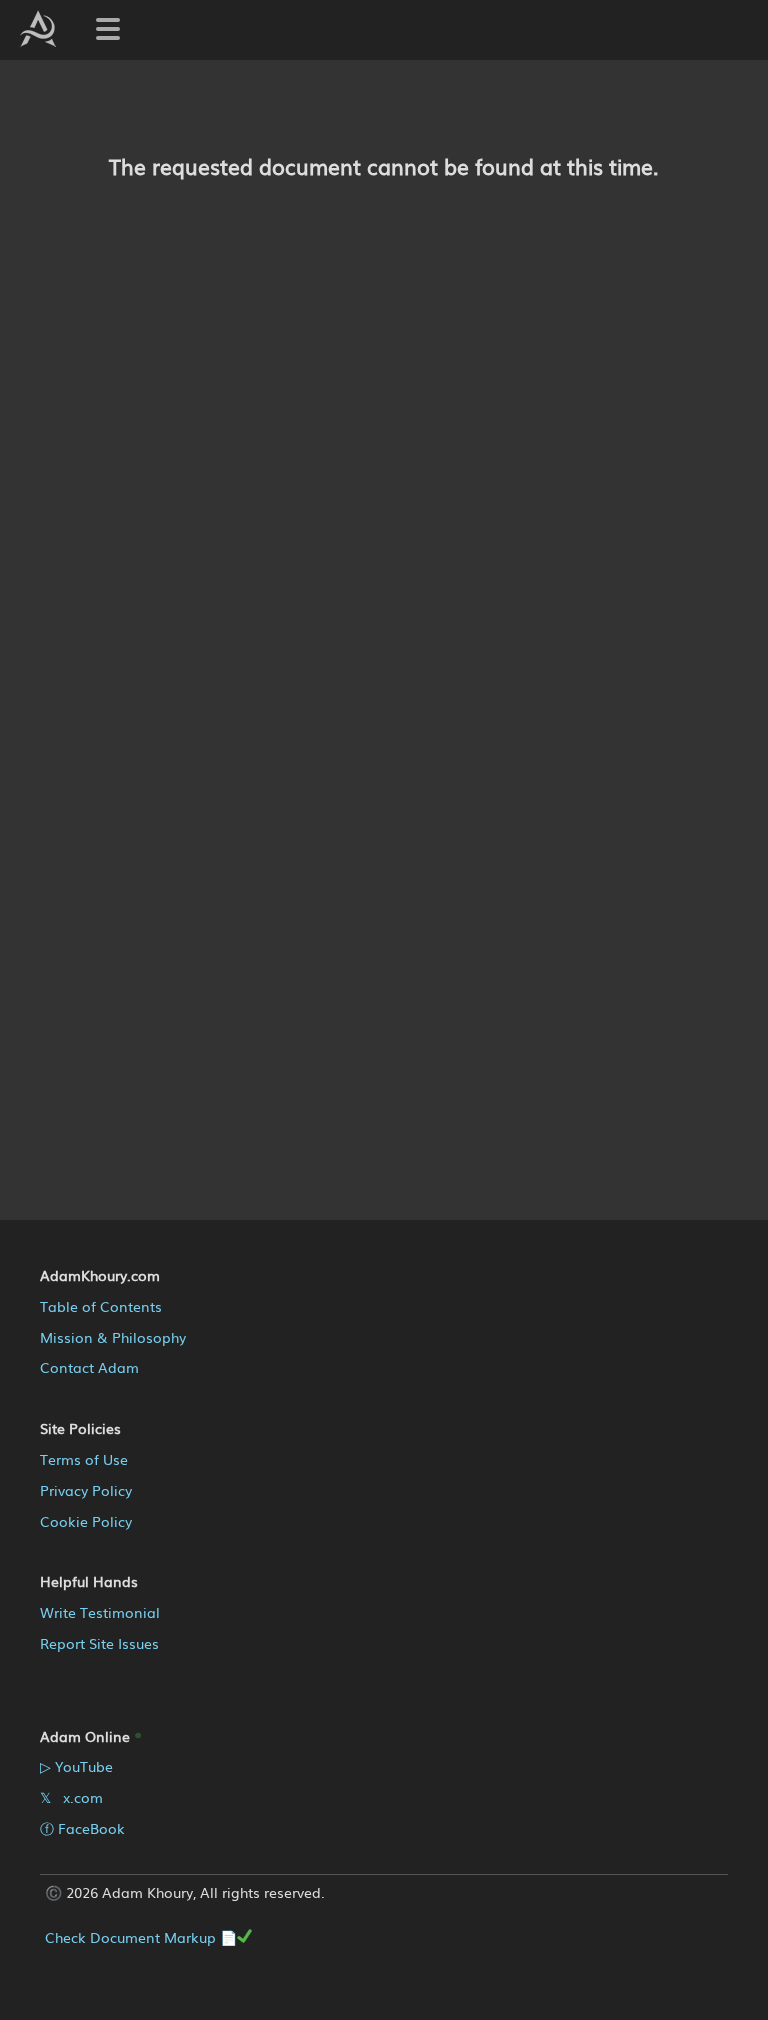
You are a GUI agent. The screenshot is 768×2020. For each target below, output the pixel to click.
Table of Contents (101, 1306)
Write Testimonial (100, 1612)
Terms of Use (84, 1459)
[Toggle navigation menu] (108, 29)
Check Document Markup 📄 (141, 1937)
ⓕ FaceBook (82, 1828)
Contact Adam (89, 1367)
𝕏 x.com (71, 1797)
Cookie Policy (86, 1521)
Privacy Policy (86, 1490)
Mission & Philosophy (113, 1337)
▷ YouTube (76, 1766)
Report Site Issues (99, 1643)
